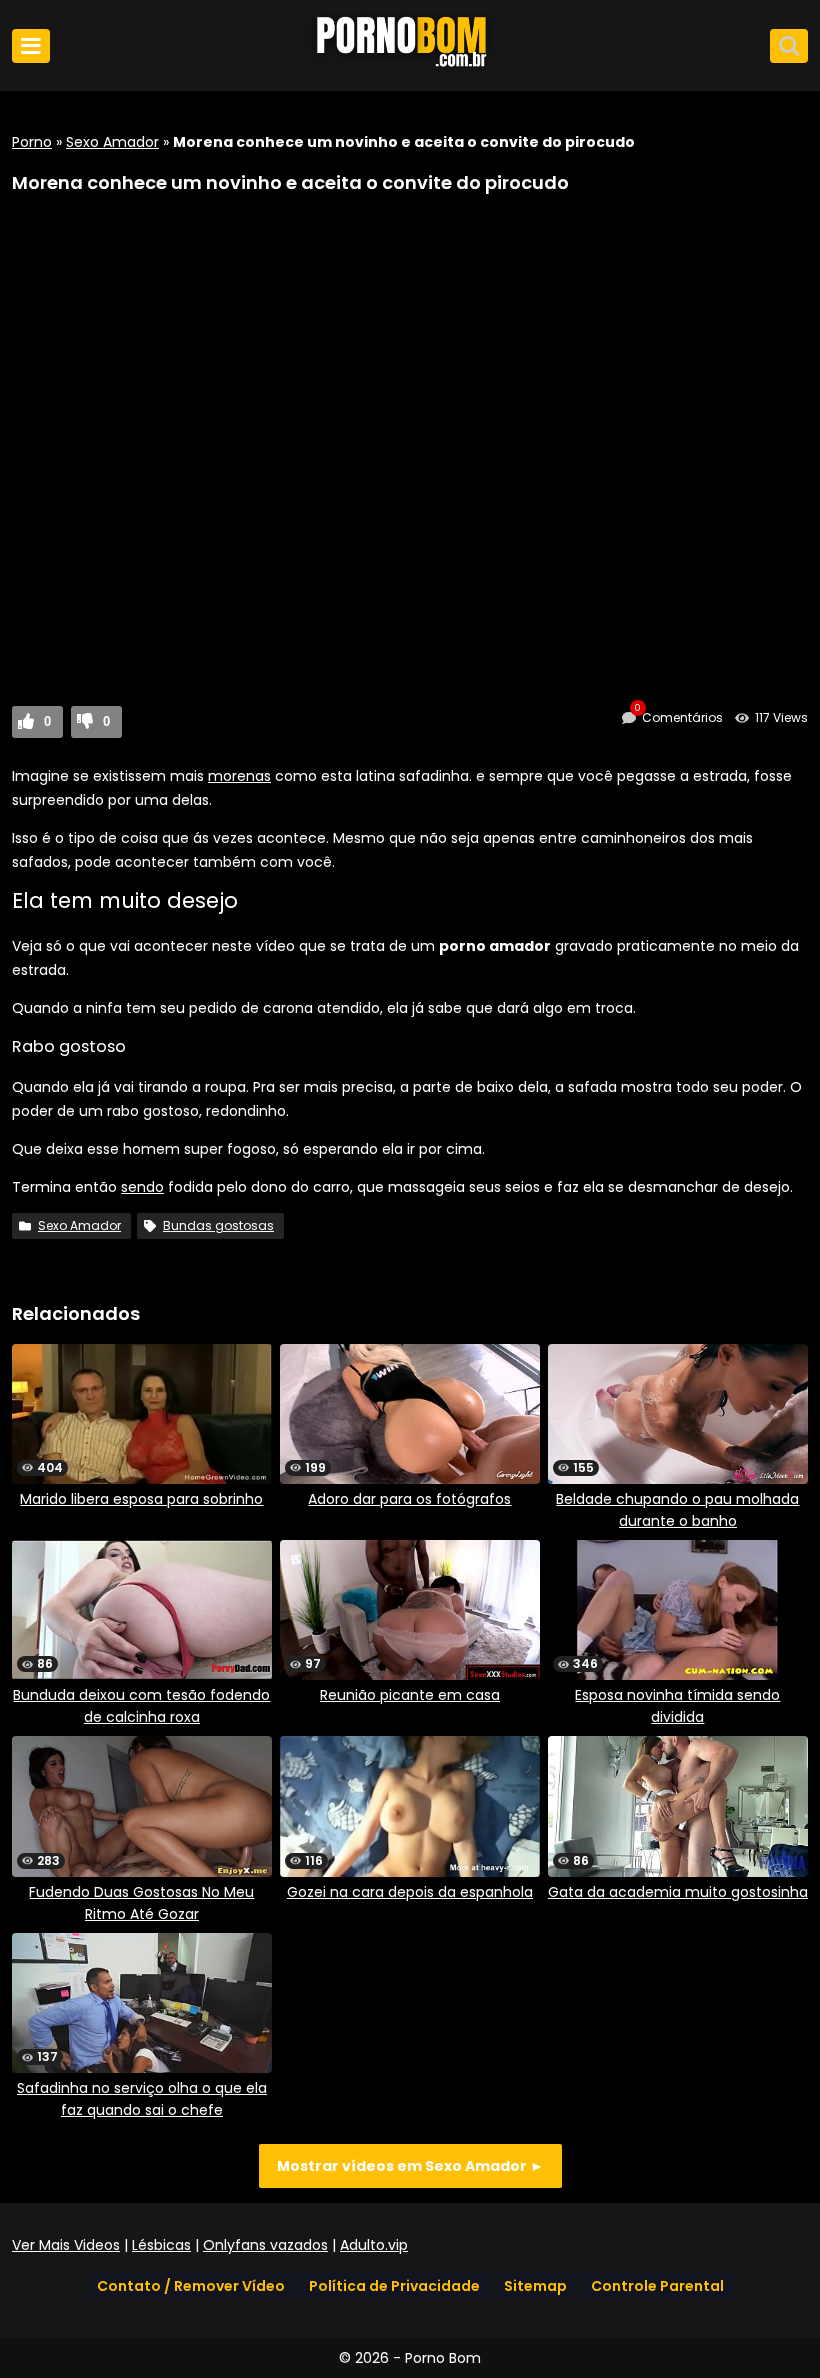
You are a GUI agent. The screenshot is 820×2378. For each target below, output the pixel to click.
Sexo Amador (112, 142)
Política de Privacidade (394, 2286)
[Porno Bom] (410, 67)
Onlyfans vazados (265, 2245)
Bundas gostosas (218, 1225)
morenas (239, 776)
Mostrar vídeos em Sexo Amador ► (410, 2166)
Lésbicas (161, 2245)
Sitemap (535, 2286)
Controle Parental (657, 2286)
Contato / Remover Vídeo (191, 2286)
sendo (142, 1187)
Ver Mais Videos (66, 2245)
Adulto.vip (374, 2245)
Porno (32, 142)
